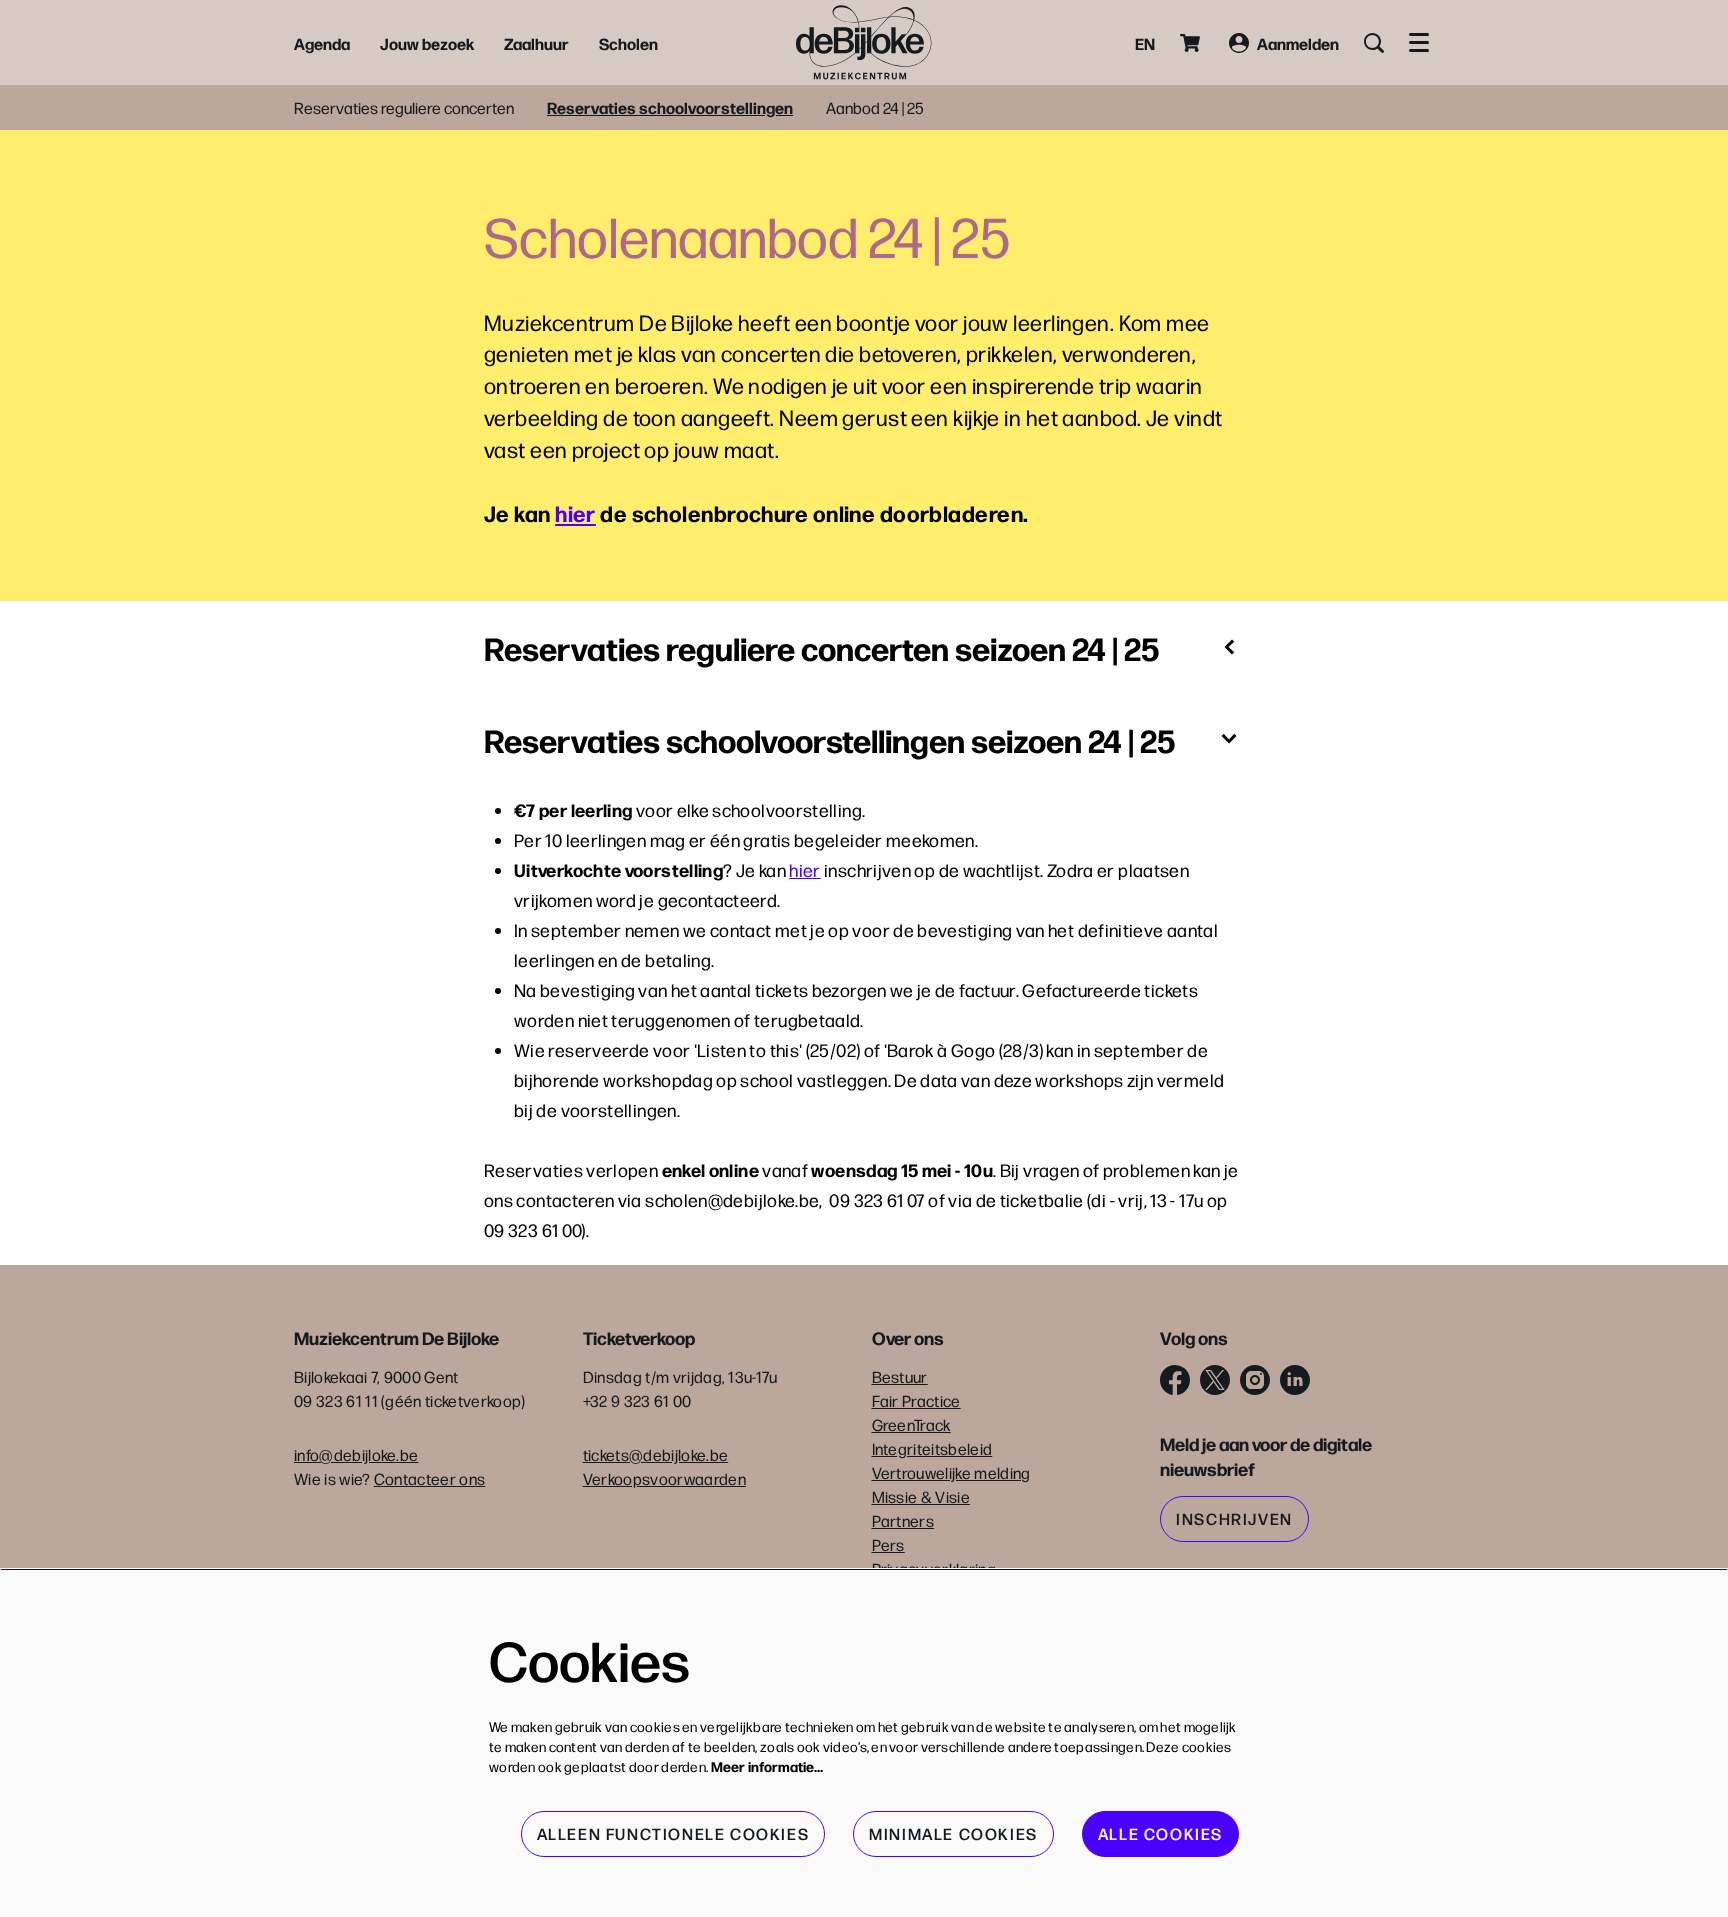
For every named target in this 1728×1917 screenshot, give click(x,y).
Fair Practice (916, 1400)
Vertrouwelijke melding (951, 1472)
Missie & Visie (921, 1496)
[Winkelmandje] (1192, 43)
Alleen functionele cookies (673, 1833)
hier (575, 512)
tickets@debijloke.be (655, 1454)
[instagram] (1255, 1380)
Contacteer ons (429, 1478)
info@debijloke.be (356, 1454)
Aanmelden (1298, 43)
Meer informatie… (767, 1766)
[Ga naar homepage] (864, 42)
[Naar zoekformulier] (1374, 43)
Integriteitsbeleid (932, 1448)
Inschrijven (1234, 1518)
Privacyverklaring (934, 1568)
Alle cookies (1160, 1833)
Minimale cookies (953, 1833)
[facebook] (1175, 1380)
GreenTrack (911, 1424)
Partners (903, 1520)
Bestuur (900, 1376)
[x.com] (1215, 1380)
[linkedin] (1295, 1380)
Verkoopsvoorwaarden (664, 1478)
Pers (888, 1544)
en (1145, 43)
